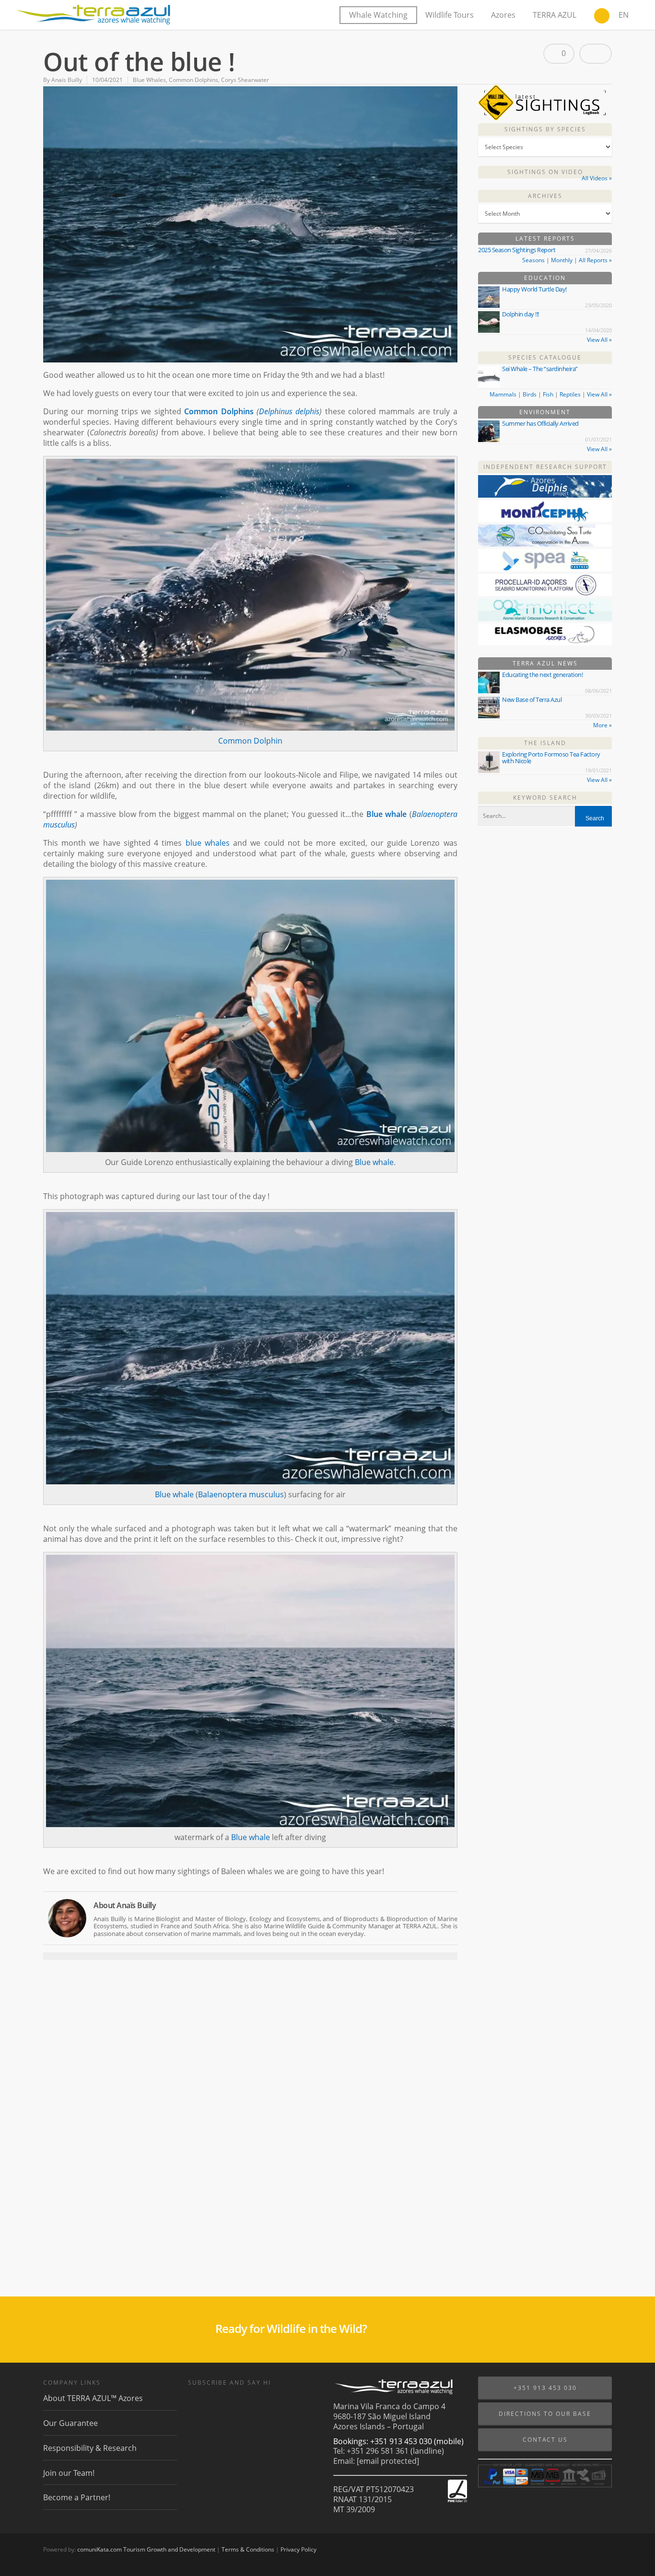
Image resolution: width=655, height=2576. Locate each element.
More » (602, 725)
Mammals (503, 394)
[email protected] (388, 2461)
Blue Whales (149, 80)
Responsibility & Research (90, 2448)
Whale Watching (378, 15)
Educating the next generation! (542, 675)
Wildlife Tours (450, 15)
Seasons (533, 260)
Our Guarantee (70, 2423)
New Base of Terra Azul (532, 699)
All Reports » (595, 260)
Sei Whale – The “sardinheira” (540, 369)
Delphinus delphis (289, 411)
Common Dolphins (193, 80)
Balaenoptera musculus (241, 1494)
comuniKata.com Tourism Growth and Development (146, 2549)
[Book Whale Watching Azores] (602, 17)
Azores (503, 15)
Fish (548, 394)
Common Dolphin (250, 741)
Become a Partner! (77, 2497)
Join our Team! (69, 2473)
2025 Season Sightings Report (517, 250)
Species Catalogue (545, 357)
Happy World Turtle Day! (534, 289)
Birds (530, 394)
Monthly (562, 260)
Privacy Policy (298, 2549)
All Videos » (597, 178)
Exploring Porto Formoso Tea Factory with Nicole (551, 758)
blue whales (208, 843)
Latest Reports (545, 239)
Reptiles (570, 394)
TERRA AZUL (555, 15)
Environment (545, 412)
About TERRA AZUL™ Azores (93, 2398)
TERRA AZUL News (545, 663)
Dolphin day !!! (520, 314)
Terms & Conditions (248, 2549)
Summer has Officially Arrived (540, 423)
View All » (599, 340)
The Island (545, 743)
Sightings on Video (545, 172)
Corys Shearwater (245, 80)
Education (545, 278)
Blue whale (386, 814)
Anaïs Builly (67, 80)
